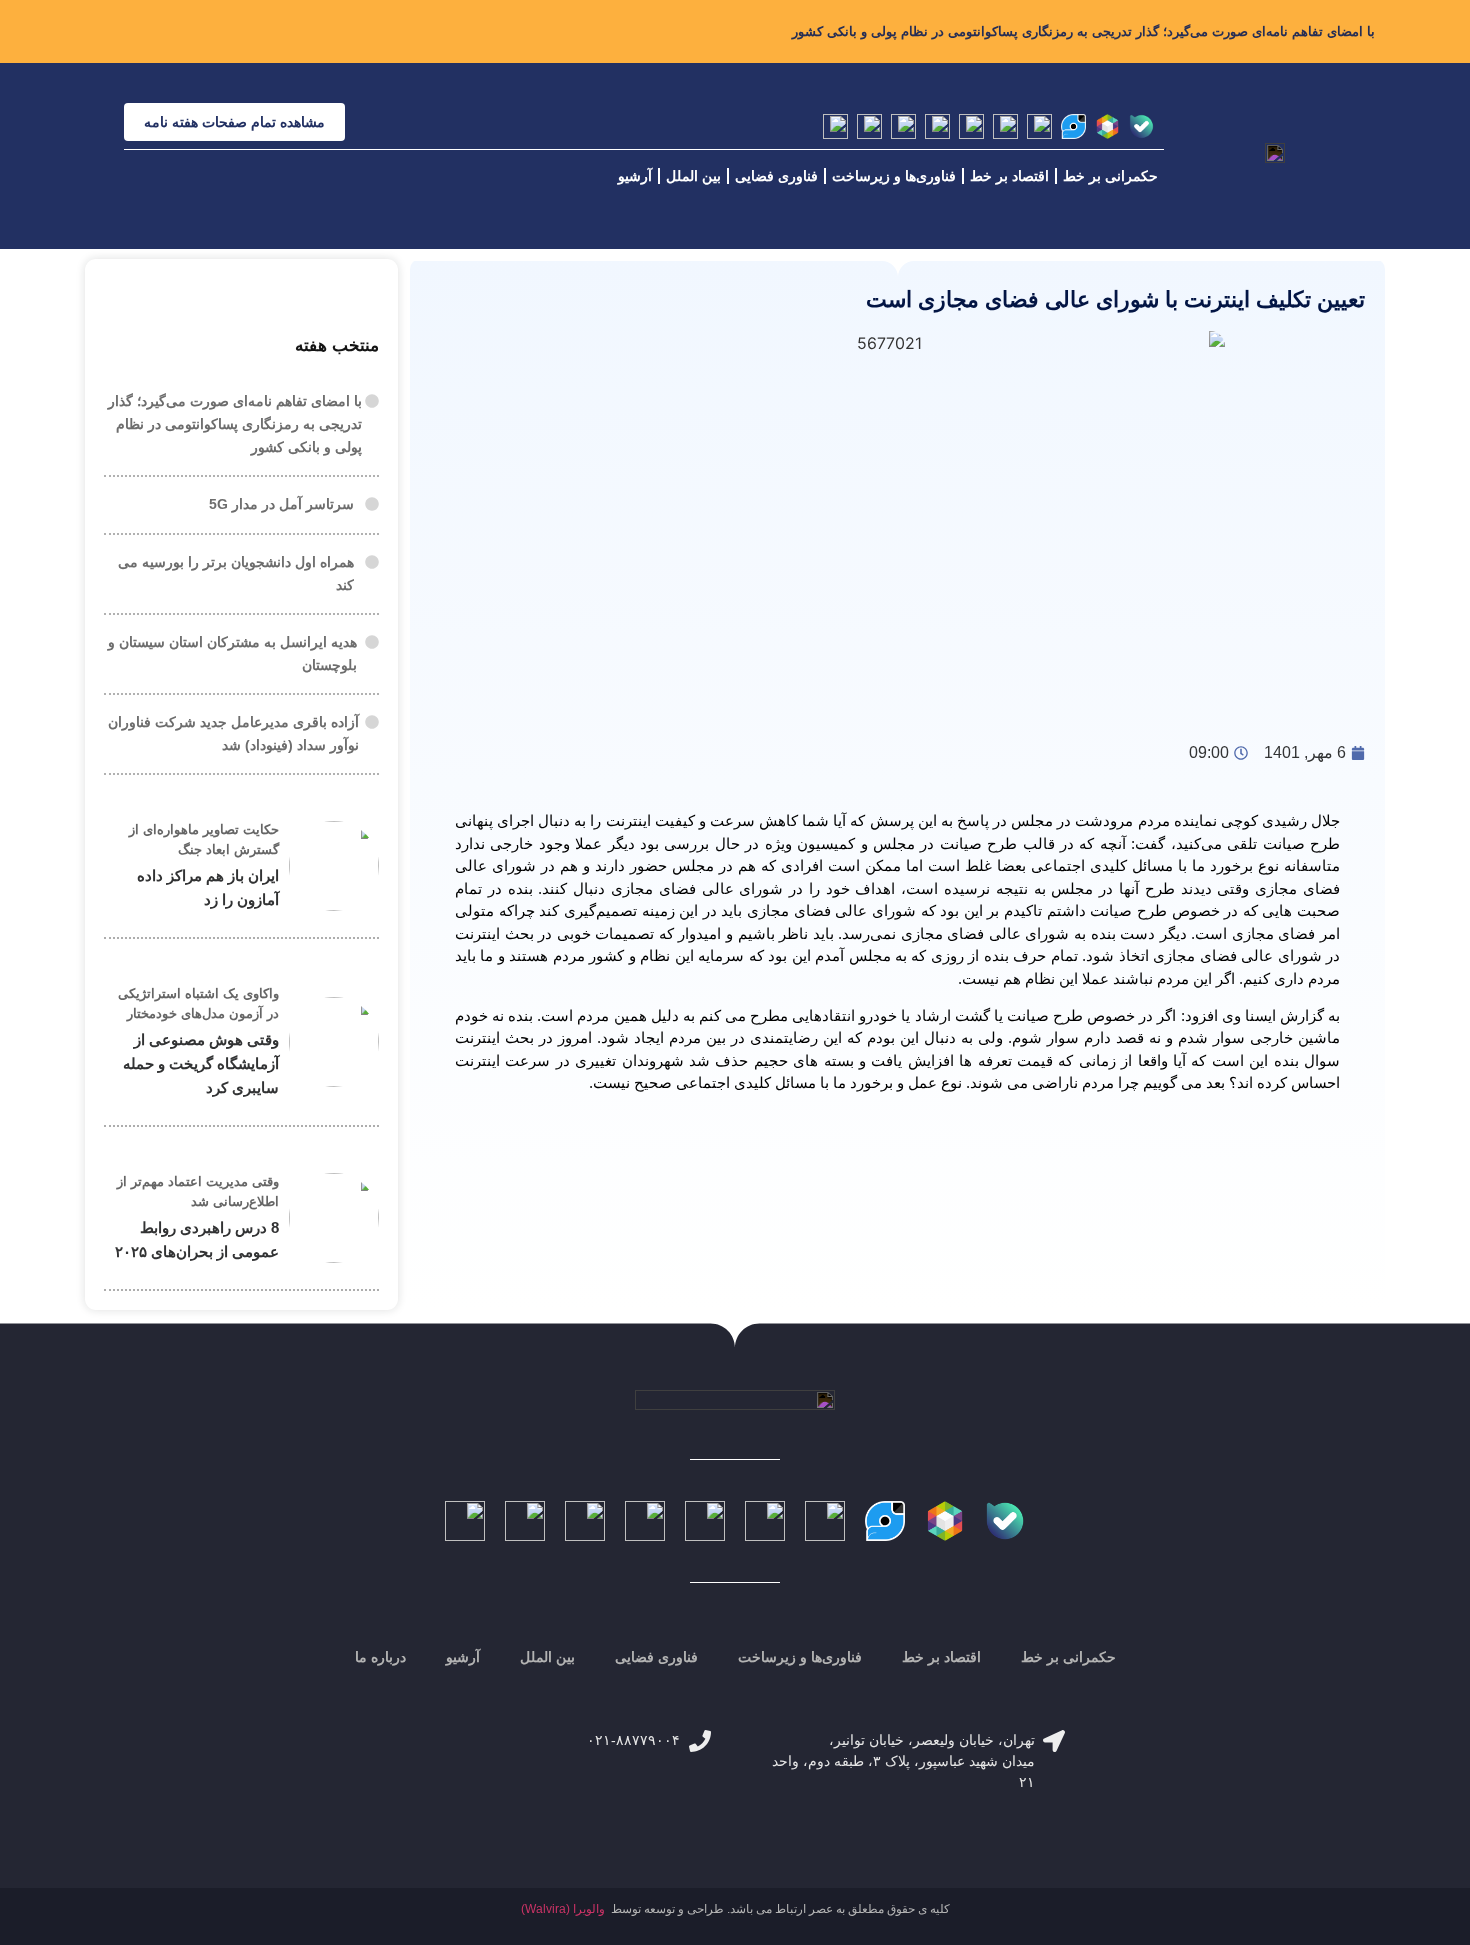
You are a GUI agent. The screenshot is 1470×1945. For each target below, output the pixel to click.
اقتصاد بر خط (1009, 176)
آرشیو (635, 176)
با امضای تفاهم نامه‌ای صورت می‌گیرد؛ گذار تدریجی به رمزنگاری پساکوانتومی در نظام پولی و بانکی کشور (1083, 31)
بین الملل (693, 176)
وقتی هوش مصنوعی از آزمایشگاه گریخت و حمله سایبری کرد (201, 1063)
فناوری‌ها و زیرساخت (894, 176)
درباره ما (380, 1657)
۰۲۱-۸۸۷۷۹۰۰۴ (633, 1740)
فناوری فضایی (776, 176)
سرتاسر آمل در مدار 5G (281, 504)
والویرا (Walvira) (563, 1909)
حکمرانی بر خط (1110, 176)
